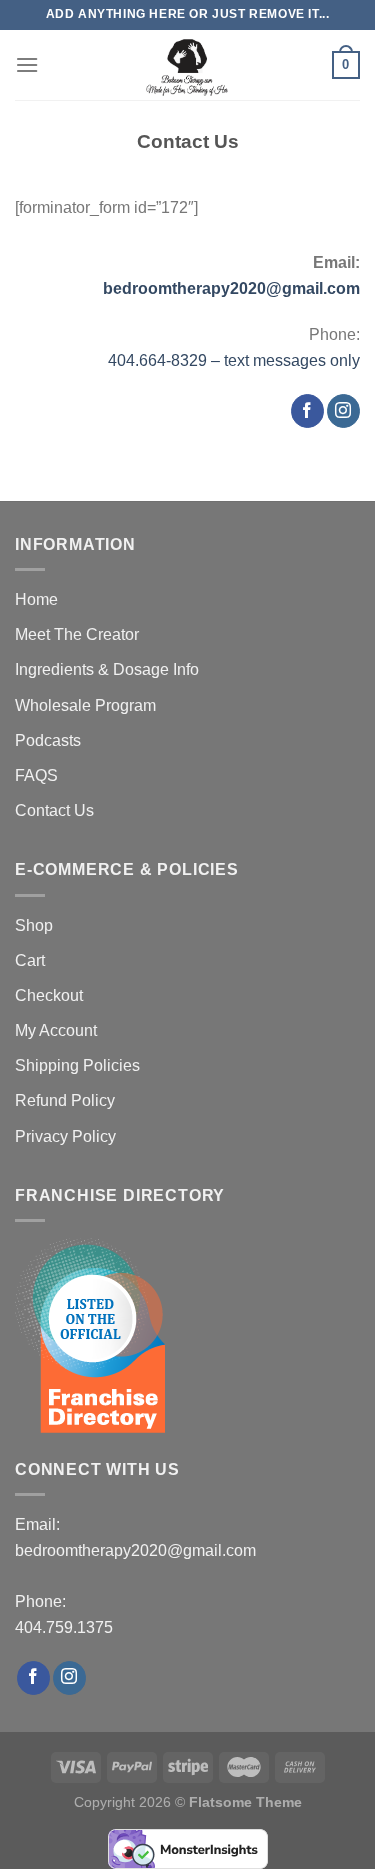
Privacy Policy (65, 1136)
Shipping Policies (77, 1065)
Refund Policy (65, 1100)
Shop (34, 925)
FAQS (36, 775)
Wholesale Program (85, 705)
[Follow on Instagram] (343, 411)
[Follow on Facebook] (307, 411)
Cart (30, 960)
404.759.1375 (64, 1627)
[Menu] (27, 64)
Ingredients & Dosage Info (107, 669)
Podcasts (48, 740)
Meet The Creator (77, 634)
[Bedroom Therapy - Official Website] (188, 65)
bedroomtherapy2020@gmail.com (231, 288)
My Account (56, 1030)
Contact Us (54, 810)
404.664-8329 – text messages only (234, 360)
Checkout (49, 995)
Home (36, 599)
